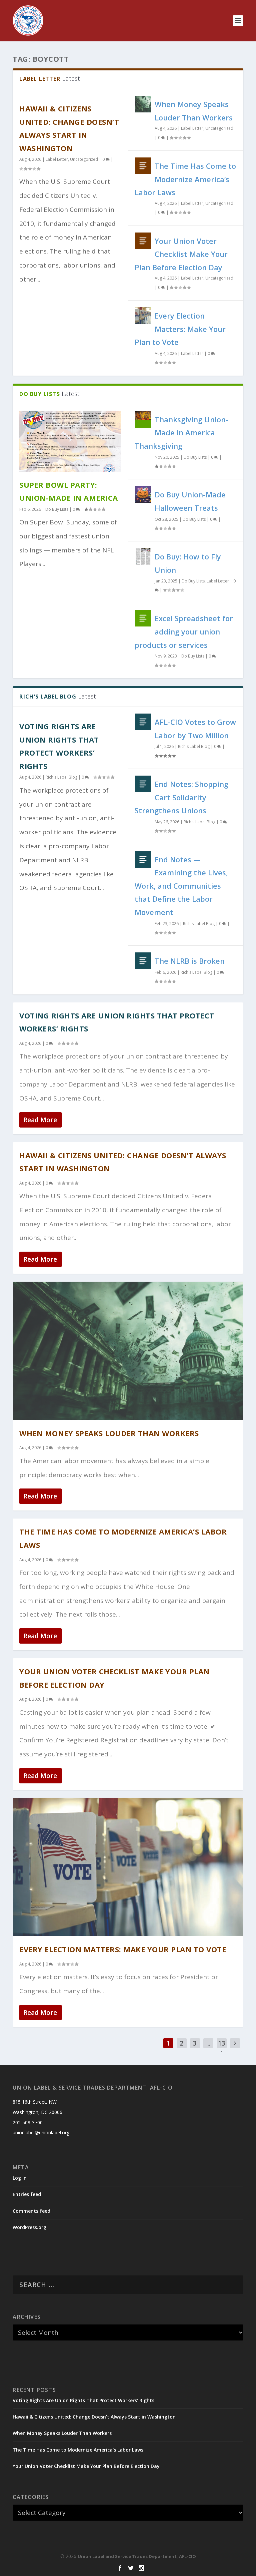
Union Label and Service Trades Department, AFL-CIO (137, 2556)
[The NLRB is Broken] (143, 961)
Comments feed (31, 2211)
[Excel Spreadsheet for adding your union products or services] (143, 618)
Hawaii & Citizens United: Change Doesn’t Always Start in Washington (94, 2417)
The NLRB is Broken (190, 961)
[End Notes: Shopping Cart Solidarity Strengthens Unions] (143, 784)
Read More (40, 1120)
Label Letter (57, 159)
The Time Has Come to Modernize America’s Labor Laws (185, 179)
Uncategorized (84, 159)
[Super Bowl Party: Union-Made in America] (70, 441)
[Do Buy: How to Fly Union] (143, 556)
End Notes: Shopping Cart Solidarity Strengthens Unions (181, 797)
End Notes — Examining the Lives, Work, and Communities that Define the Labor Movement (181, 886)
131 (222, 2048)
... (208, 2043)
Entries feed (27, 2194)
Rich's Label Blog (61, 777)
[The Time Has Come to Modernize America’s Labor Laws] (143, 166)
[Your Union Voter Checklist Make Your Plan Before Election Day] (143, 241)
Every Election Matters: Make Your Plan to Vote (180, 329)
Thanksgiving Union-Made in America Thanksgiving (181, 433)
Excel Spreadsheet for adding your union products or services (184, 631)
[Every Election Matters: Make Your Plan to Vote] (143, 316)
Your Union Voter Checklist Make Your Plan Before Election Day (181, 254)
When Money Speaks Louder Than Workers (109, 1433)
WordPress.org (29, 2227)
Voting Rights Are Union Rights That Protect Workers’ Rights (83, 2400)
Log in (20, 2178)
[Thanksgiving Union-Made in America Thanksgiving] (143, 419)
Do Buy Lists (57, 509)
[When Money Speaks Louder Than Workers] (143, 104)
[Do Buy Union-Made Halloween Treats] (143, 494)
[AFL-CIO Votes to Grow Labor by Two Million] (143, 722)
